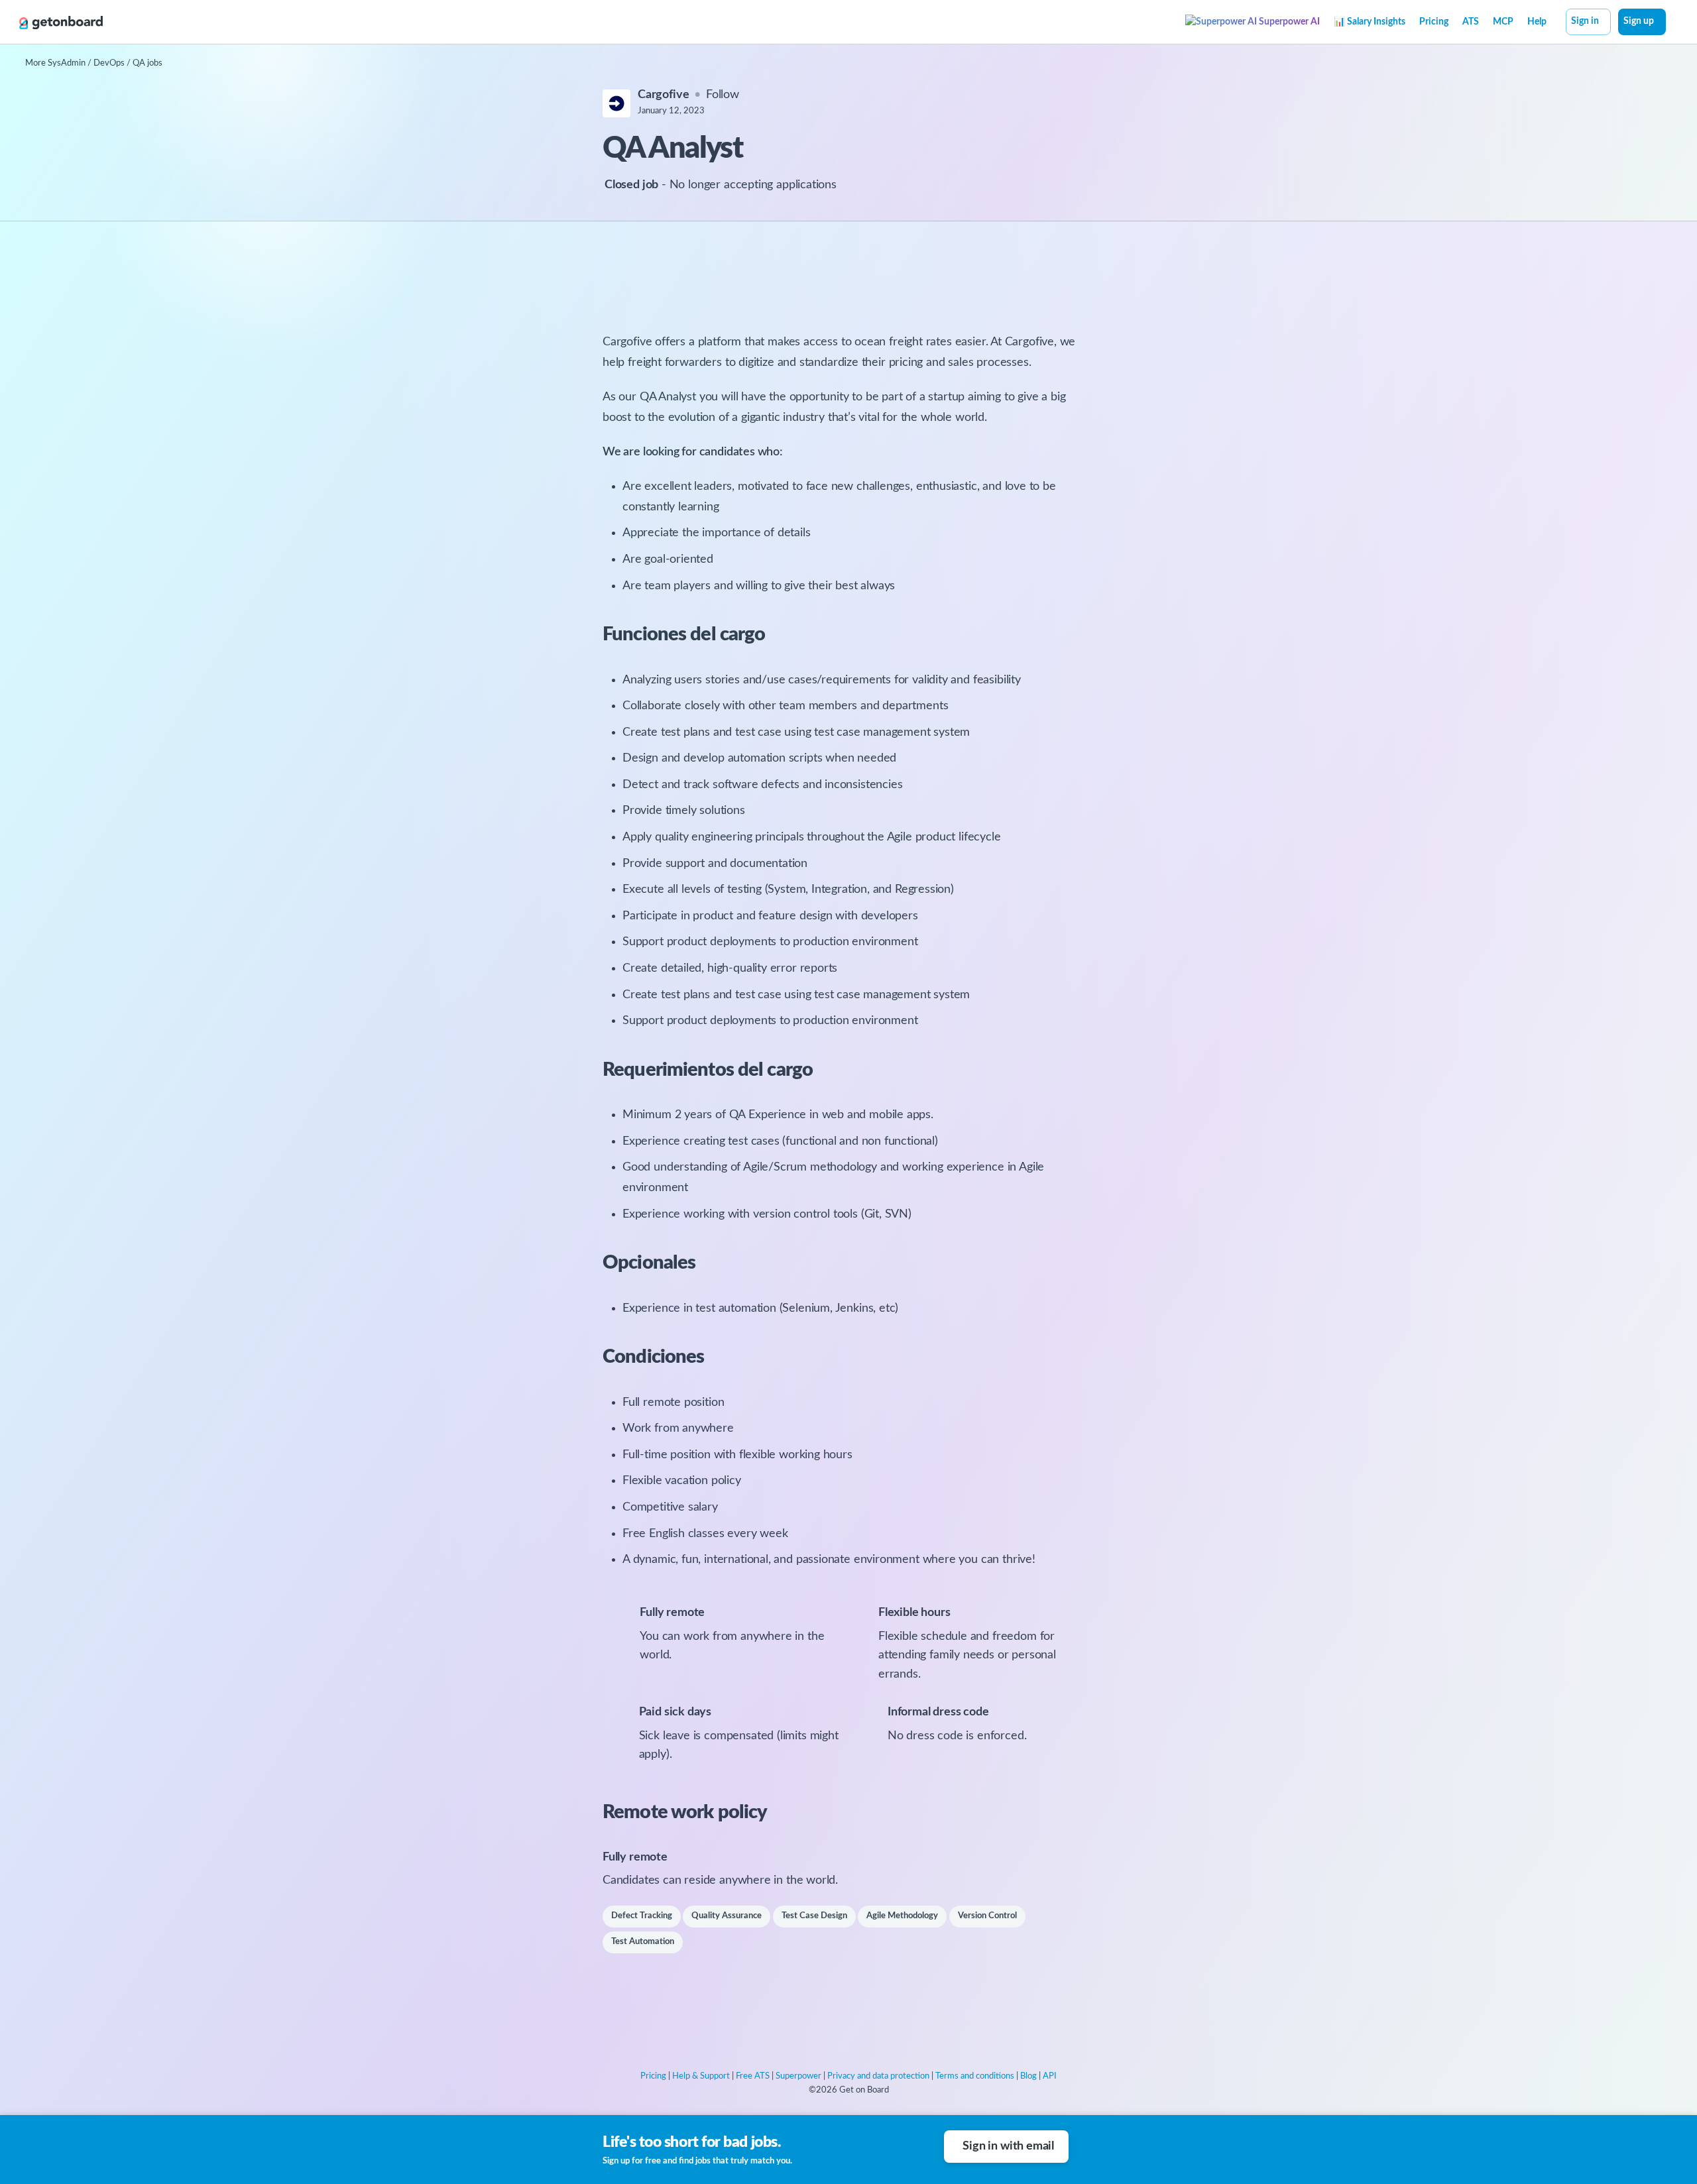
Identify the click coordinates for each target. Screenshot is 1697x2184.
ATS (1471, 22)
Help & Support (701, 2076)
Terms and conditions (975, 2076)
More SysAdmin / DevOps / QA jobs (94, 63)
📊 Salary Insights (1370, 22)
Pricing (1434, 22)
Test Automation (643, 1942)
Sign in (1585, 21)
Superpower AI (1288, 22)
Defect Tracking (642, 1916)
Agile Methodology (902, 1916)
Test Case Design (814, 1916)
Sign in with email (1008, 2146)
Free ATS (753, 2076)
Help (1537, 22)
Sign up (1639, 21)
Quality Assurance (727, 1916)
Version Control (987, 1916)
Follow (723, 95)
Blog (1028, 2076)
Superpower (798, 2076)
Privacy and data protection (878, 2076)
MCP (1503, 22)
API (1050, 2076)
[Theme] (1673, 23)
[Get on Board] (61, 23)
